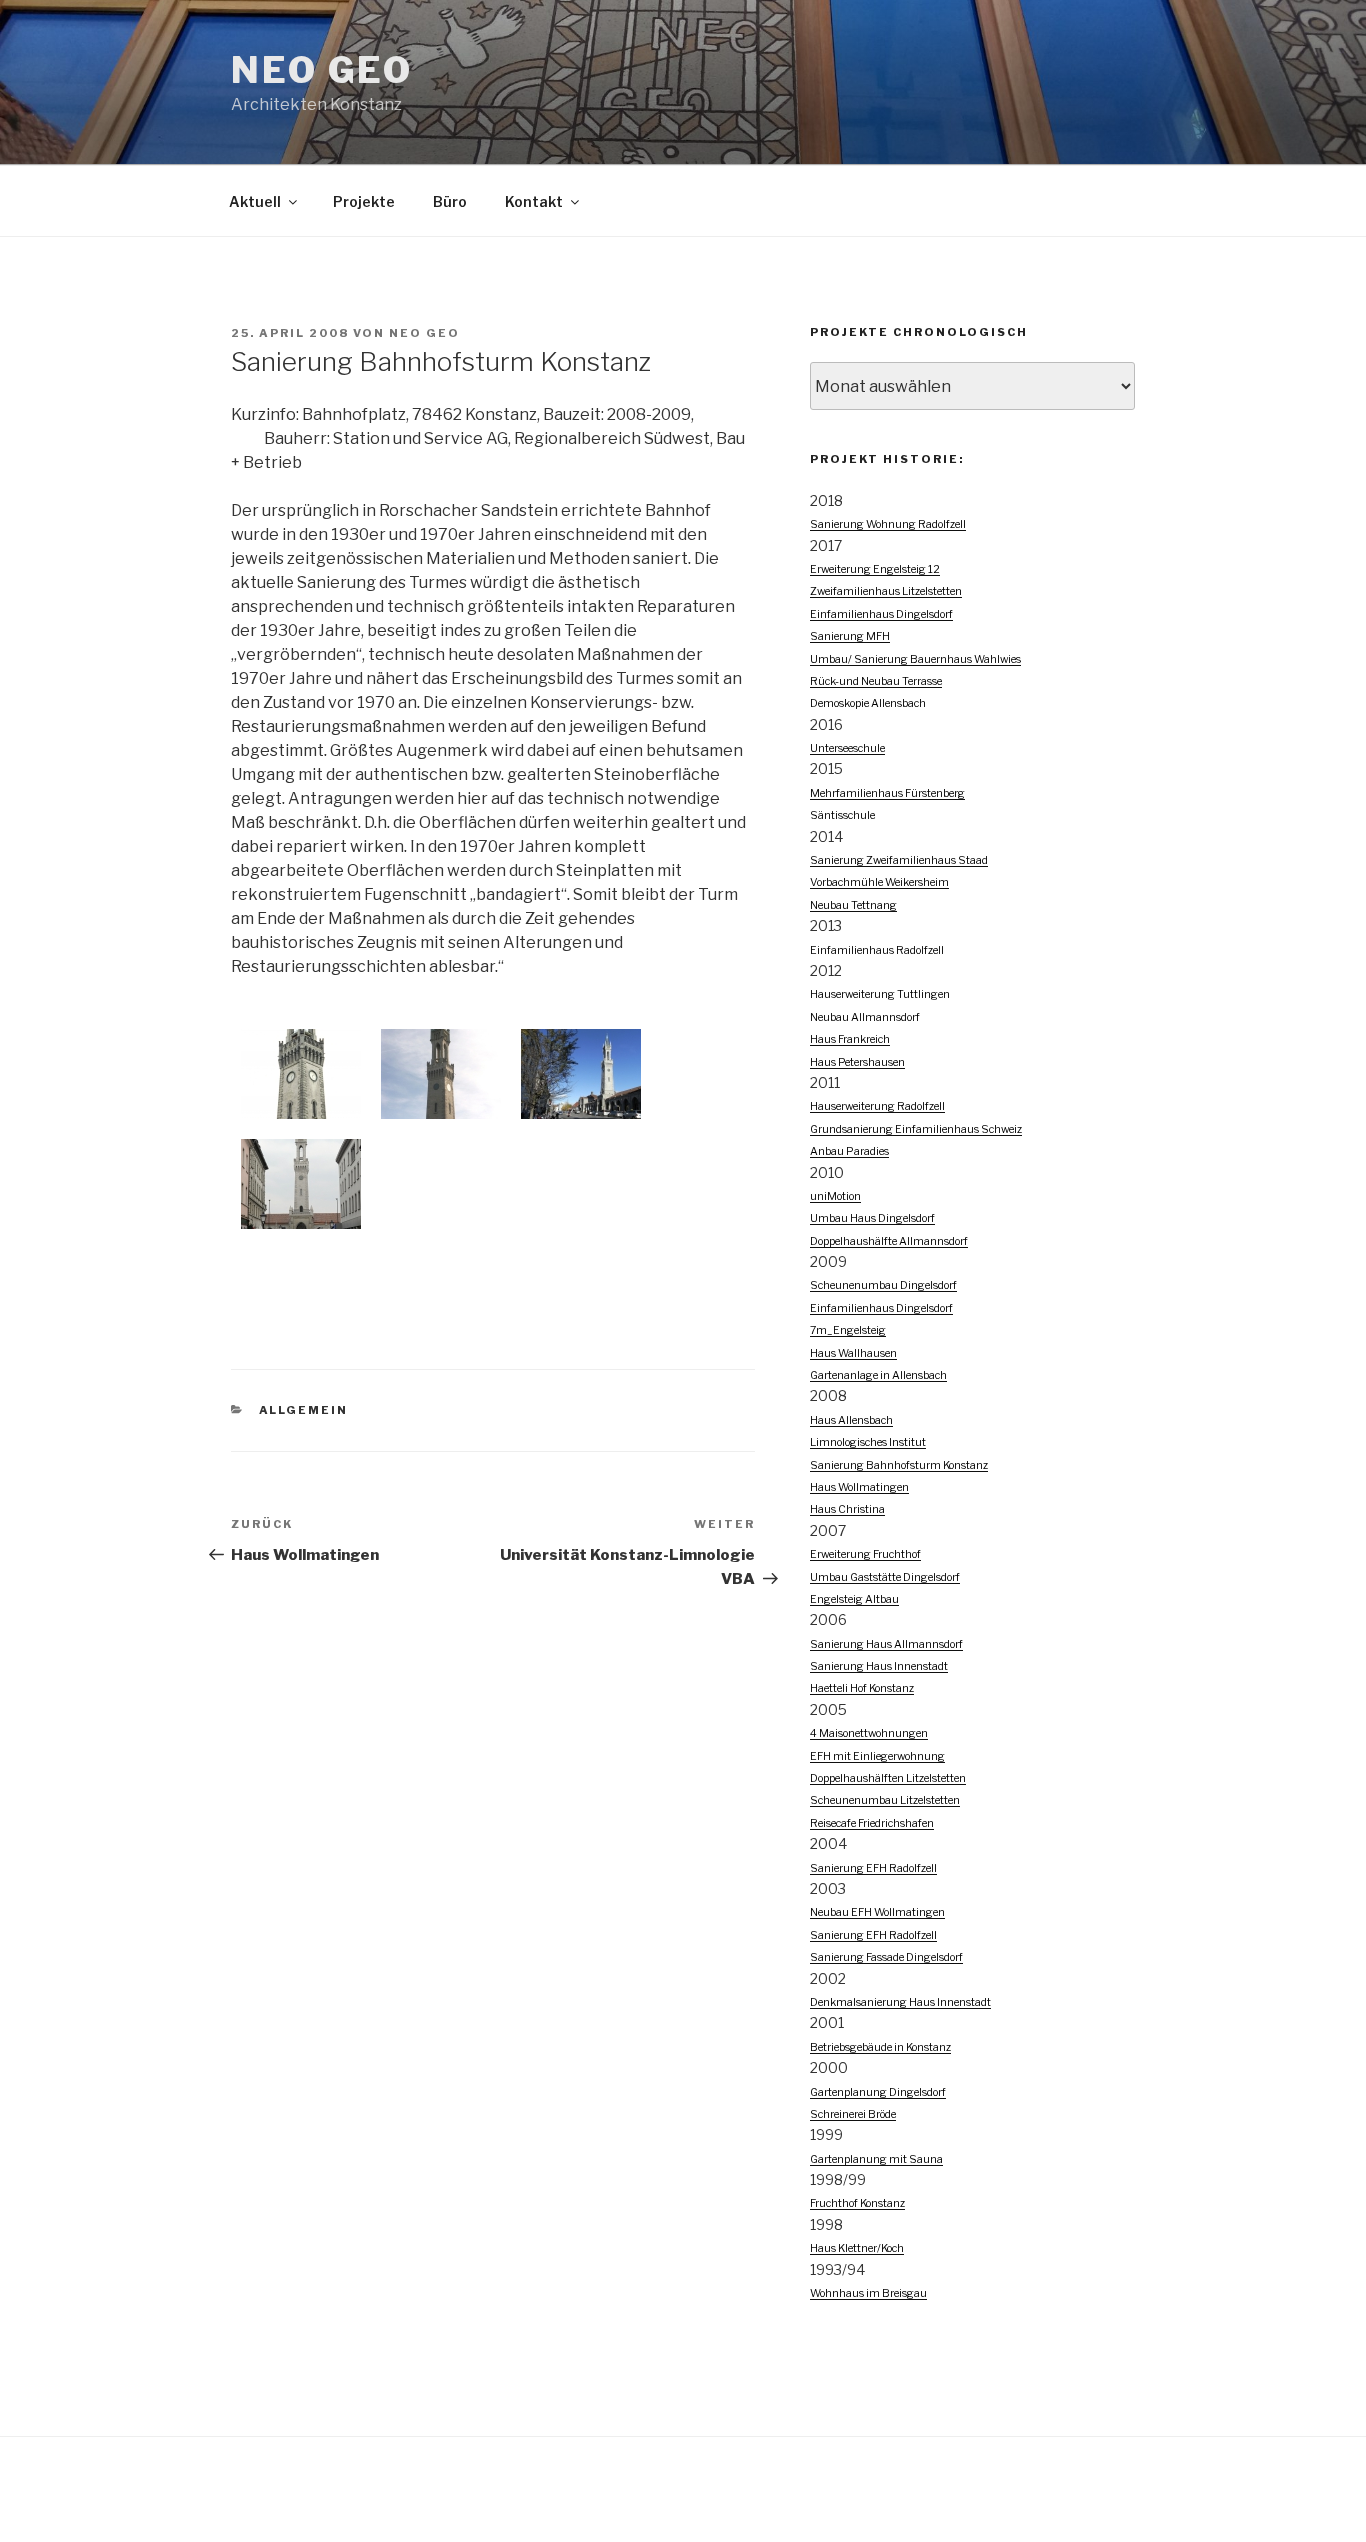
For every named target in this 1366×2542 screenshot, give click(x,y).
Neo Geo (424, 333)
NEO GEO (322, 70)
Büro (450, 201)
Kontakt (534, 201)
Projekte (364, 201)
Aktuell (255, 201)
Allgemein (304, 1410)
